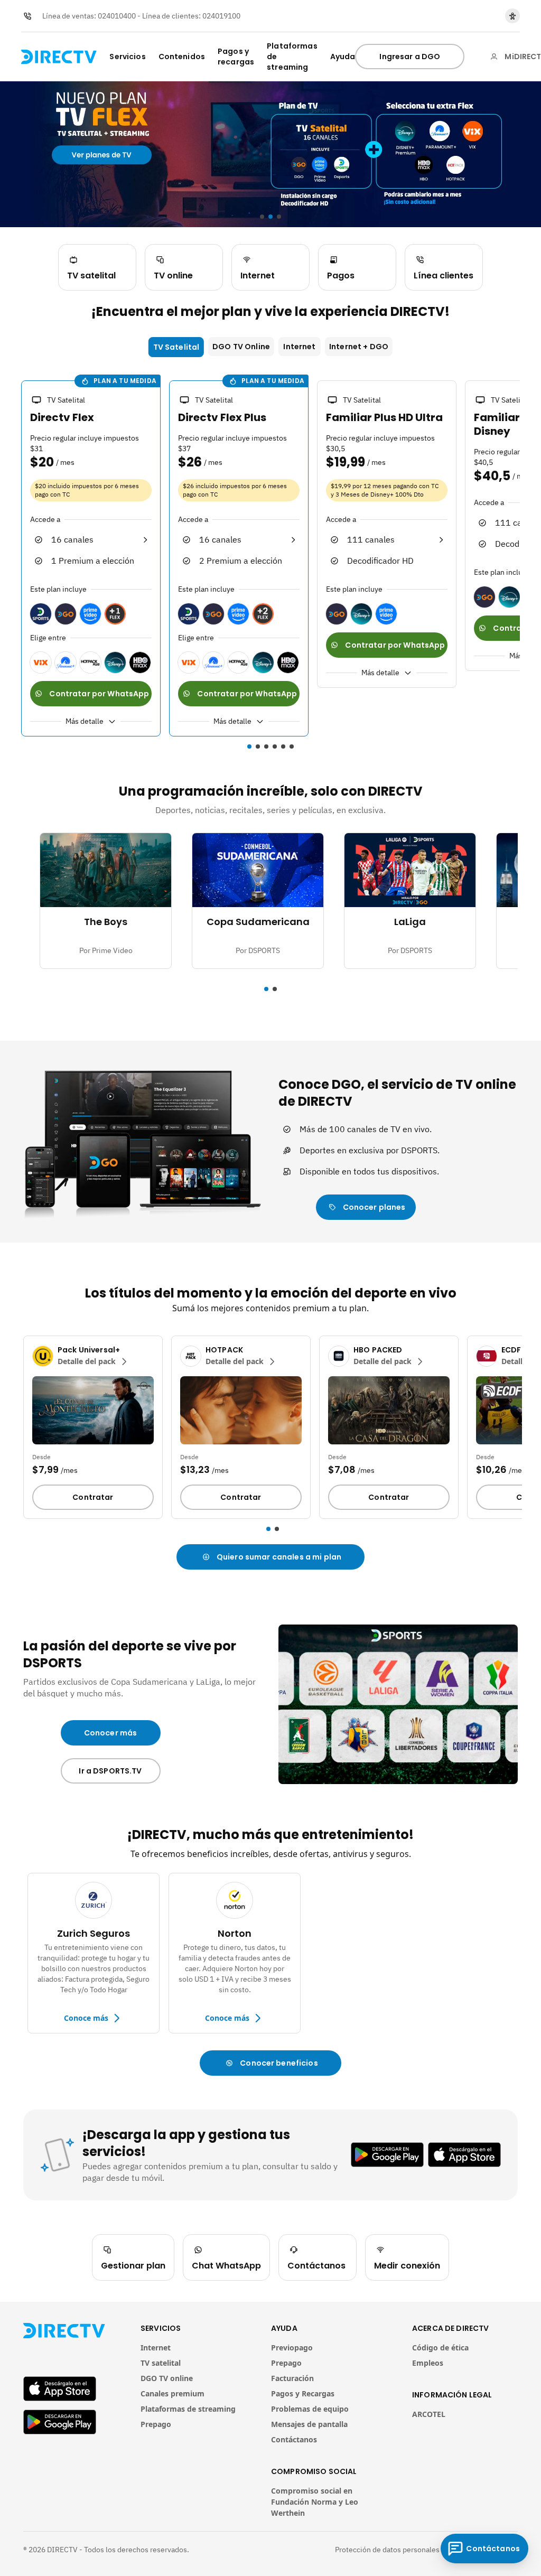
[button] (15, 560)
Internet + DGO (359, 347)
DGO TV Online (241, 347)
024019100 (221, 16)
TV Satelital (176, 347)
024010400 (117, 16)
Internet (299, 347)
